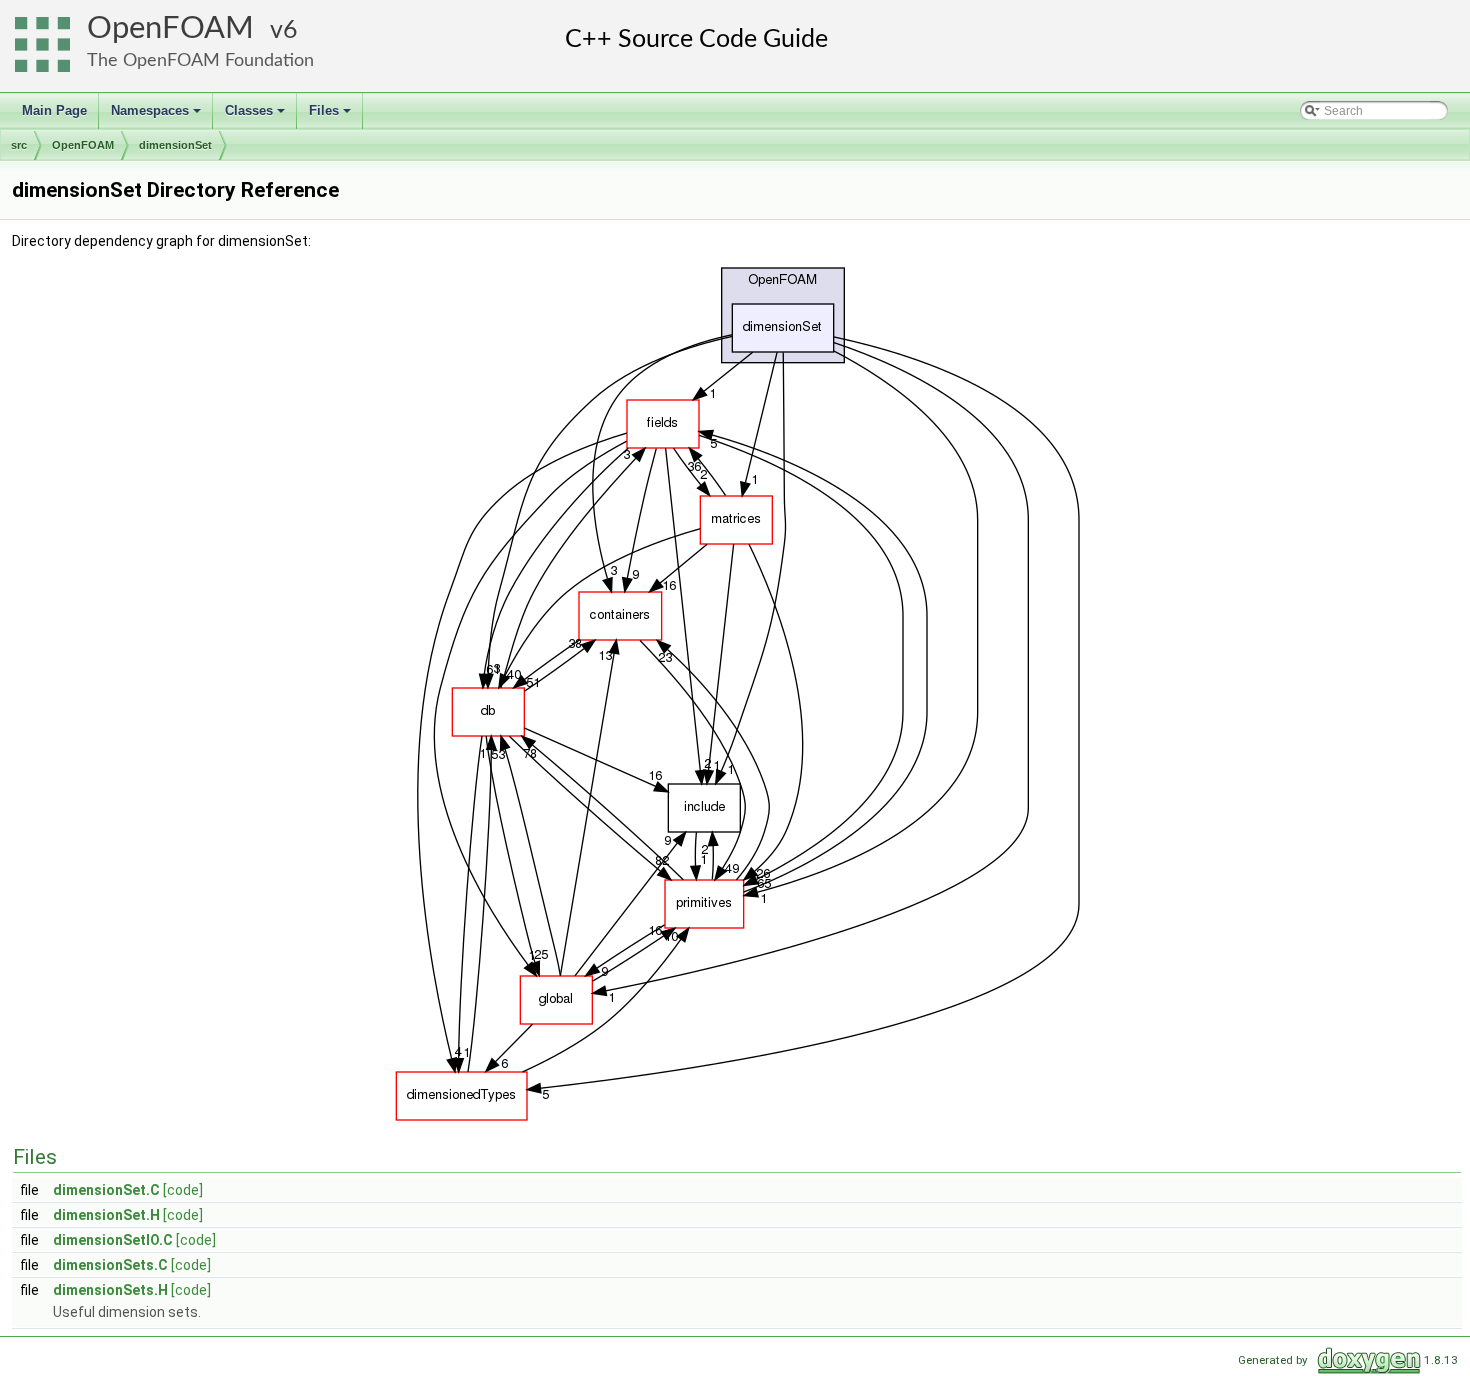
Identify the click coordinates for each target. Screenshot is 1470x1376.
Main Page (54, 110)
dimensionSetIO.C (113, 1240)
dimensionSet (175, 145)
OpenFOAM (170, 28)
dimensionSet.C (106, 1190)
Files (331, 116)
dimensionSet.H (106, 1215)
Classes (256, 116)
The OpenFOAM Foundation (200, 60)
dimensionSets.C (110, 1265)
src (19, 145)
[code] (183, 1190)
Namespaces (157, 116)
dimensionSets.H (110, 1290)
